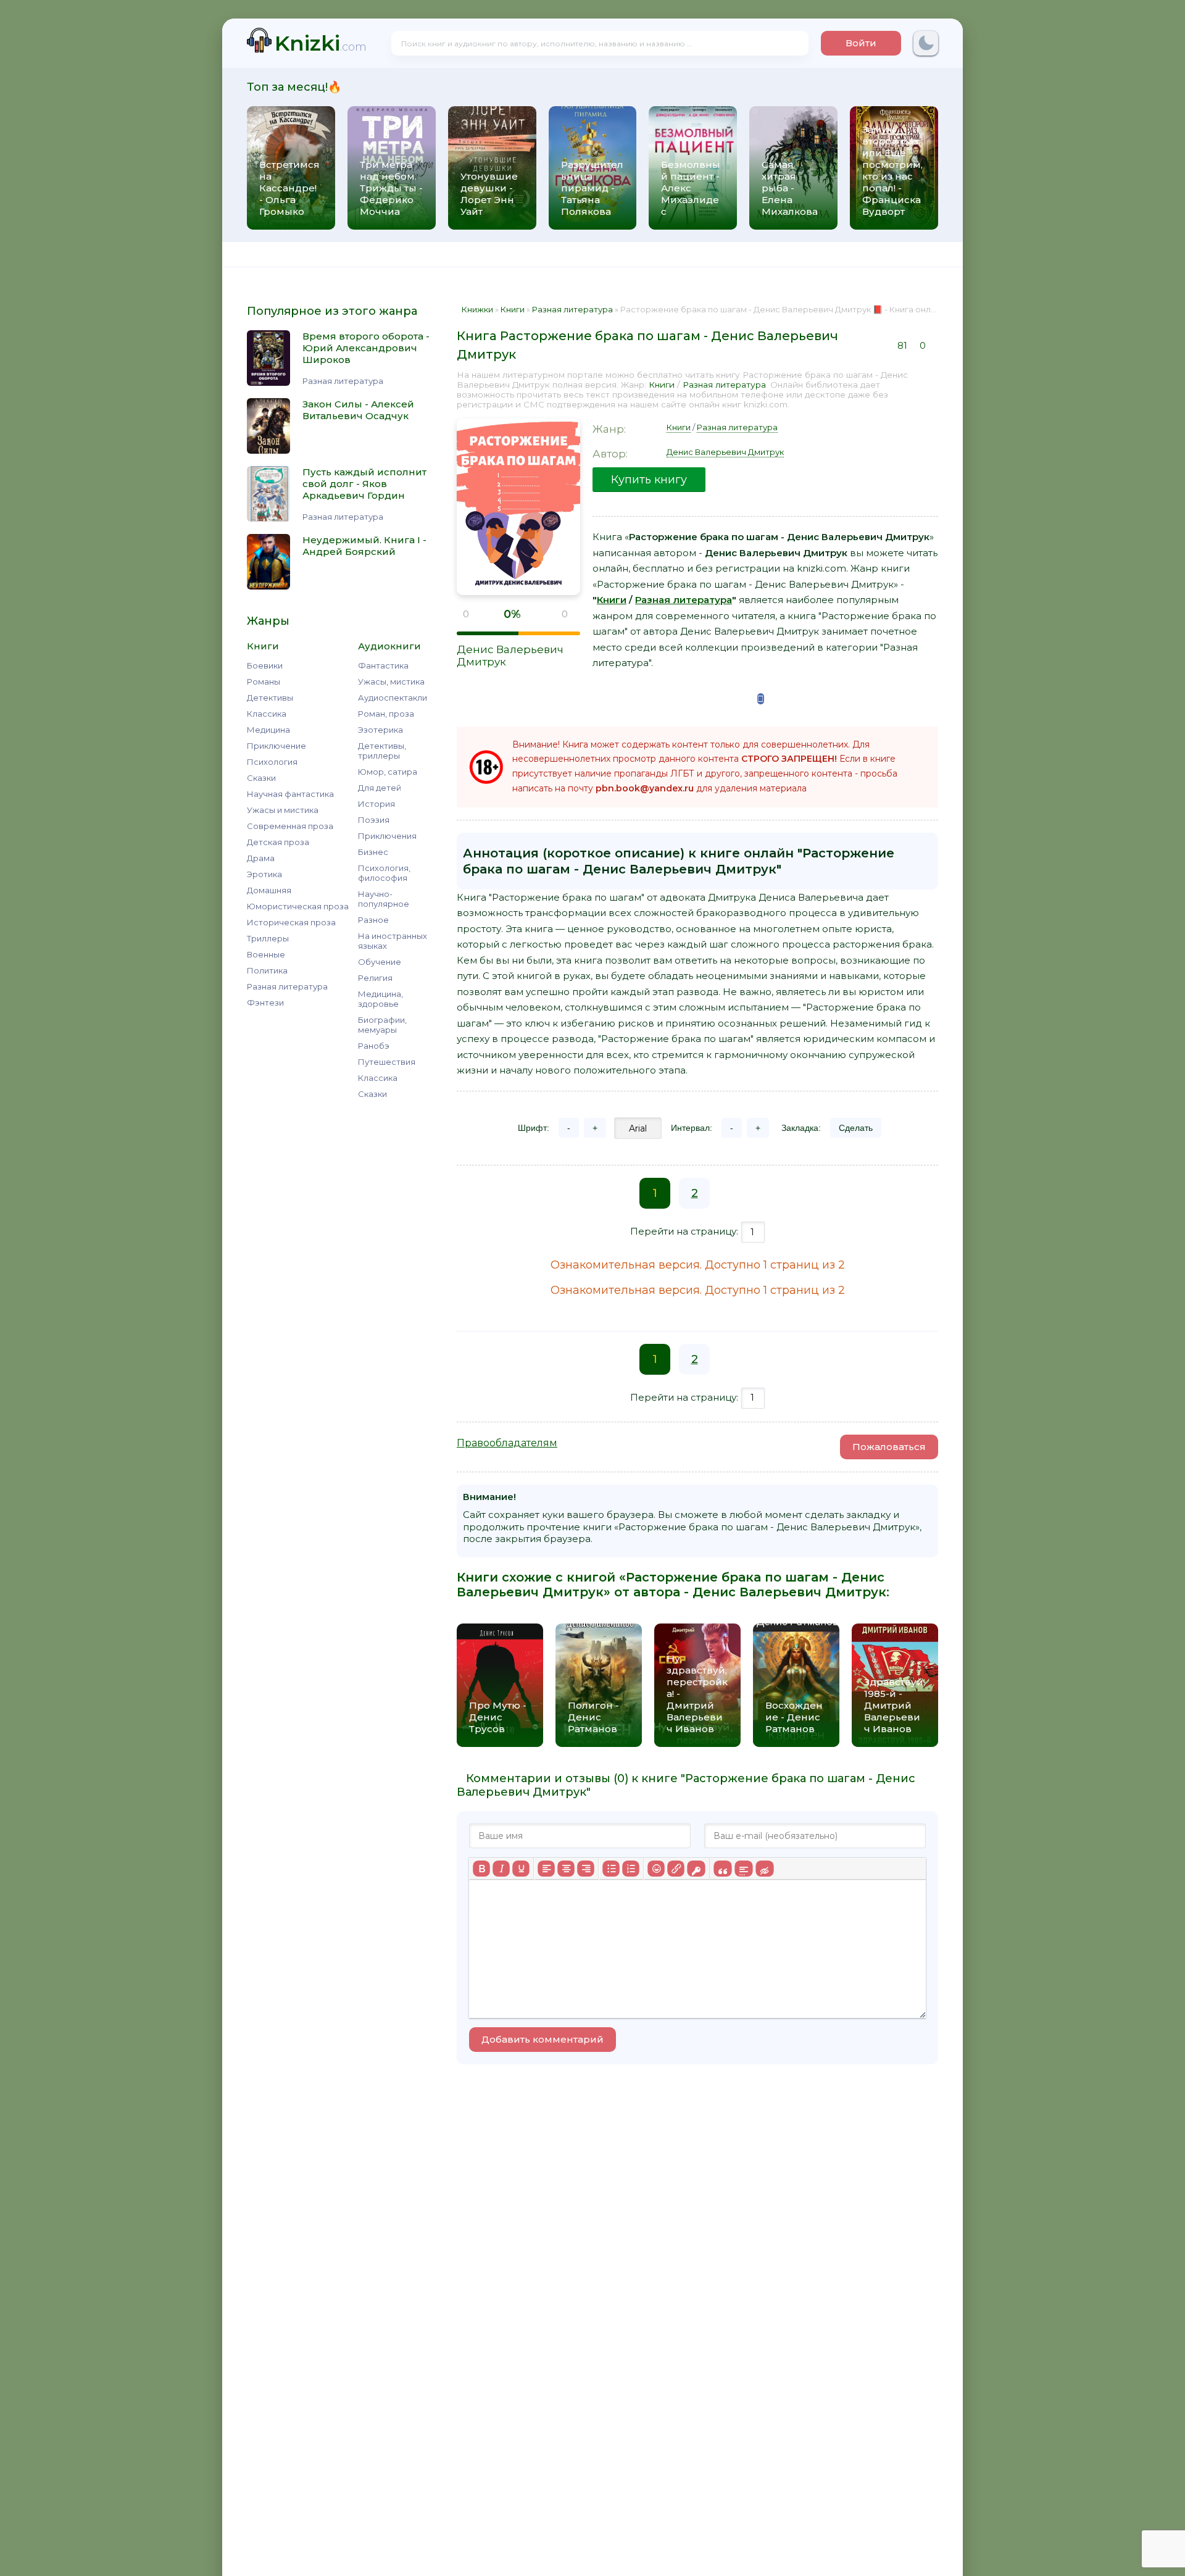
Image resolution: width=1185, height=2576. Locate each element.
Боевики (265, 665)
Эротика (264, 874)
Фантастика (383, 665)
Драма (261, 858)
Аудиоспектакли (393, 698)
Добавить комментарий (543, 2039)
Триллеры (268, 938)
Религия (375, 978)
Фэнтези (265, 1002)
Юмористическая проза (298, 906)
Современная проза (290, 826)
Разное (373, 920)
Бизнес (373, 852)
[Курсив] (501, 1869)
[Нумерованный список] (631, 1869)
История (376, 804)
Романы (264, 682)
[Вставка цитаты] (722, 1869)
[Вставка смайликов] (656, 1869)
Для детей (380, 788)
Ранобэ (374, 1046)
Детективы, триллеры (382, 751)
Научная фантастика (290, 794)
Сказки (261, 778)
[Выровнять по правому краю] (586, 1869)
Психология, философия (384, 873)
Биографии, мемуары (382, 1025)
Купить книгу (649, 480)
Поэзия (374, 820)
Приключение (276, 746)
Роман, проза (386, 714)
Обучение (380, 962)
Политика (267, 970)
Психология (272, 762)
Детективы (270, 698)
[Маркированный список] (611, 1869)
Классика (267, 714)
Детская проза (278, 842)
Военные (266, 954)
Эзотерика (380, 730)
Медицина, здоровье (380, 999)
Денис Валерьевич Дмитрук (725, 452)
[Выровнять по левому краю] (546, 1869)
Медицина (268, 730)
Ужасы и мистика (283, 810)
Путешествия (387, 1062)
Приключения (387, 836)
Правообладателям (507, 1443)
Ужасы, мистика (391, 682)
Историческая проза (291, 922)
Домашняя (269, 890)
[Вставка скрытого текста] (764, 1869)
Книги (662, 385)
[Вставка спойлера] (743, 1869)
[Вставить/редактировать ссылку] (676, 1869)
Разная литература (287, 986)
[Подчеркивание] (521, 1869)
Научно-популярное (384, 899)
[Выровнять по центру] (566, 1869)
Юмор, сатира (388, 772)
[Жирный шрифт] (481, 1869)
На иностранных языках (393, 941)
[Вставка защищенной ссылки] (696, 1869)
